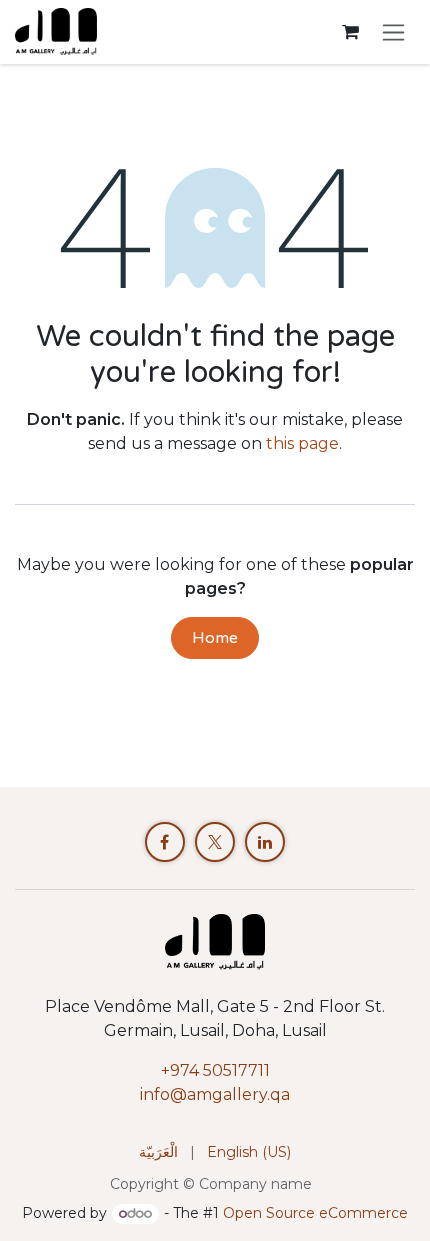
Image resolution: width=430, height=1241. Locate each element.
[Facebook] (165, 842)
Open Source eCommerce (315, 1213)
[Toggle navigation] (393, 32)
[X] (215, 842)
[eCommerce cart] (350, 32)
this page (302, 443)
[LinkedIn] (265, 842)
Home (215, 638)
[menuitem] (158, 1152)
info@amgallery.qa (215, 1094)
